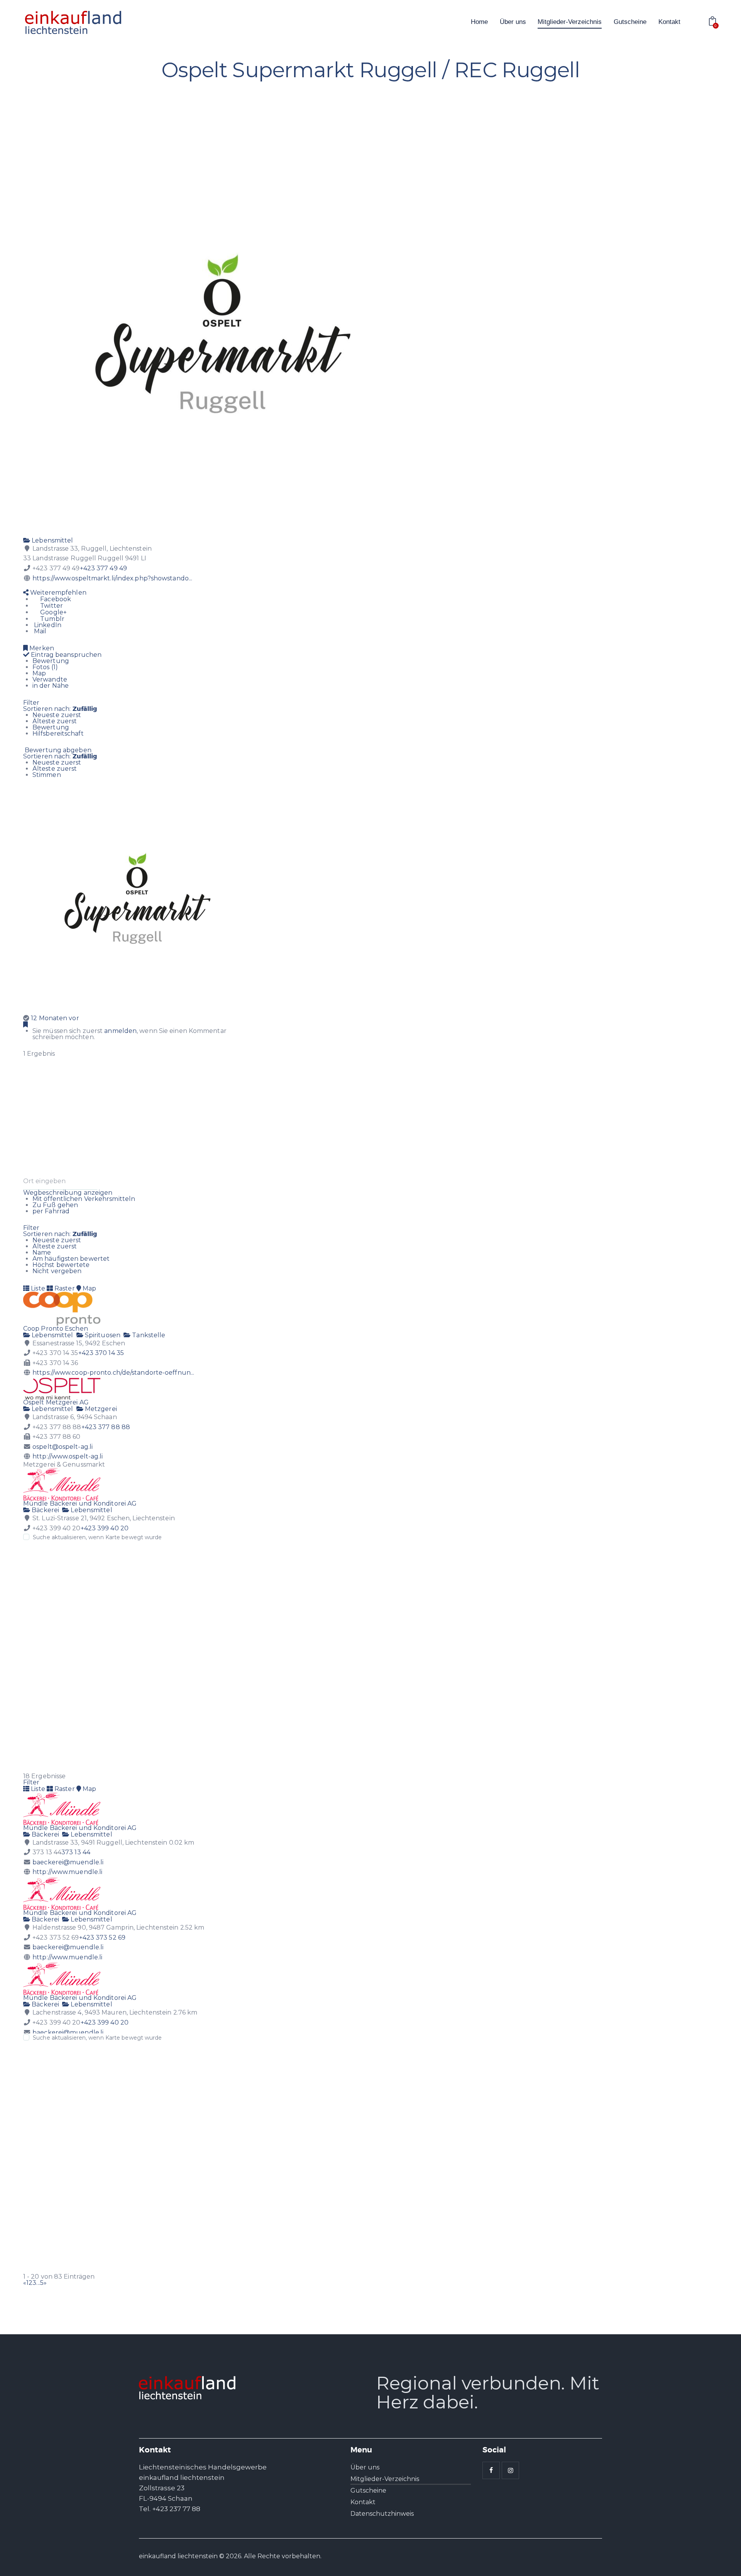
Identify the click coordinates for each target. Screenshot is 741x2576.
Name (42, 1252)
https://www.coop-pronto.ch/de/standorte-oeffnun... (113, 1373)
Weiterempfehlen (58, 593)
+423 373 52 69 (102, 1938)
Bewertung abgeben (57, 750)
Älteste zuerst (55, 721)
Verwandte (50, 679)
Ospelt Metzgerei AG (56, 1402)
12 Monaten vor (55, 1018)
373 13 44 (76, 1852)
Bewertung (51, 661)
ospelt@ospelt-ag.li (63, 1447)
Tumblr (52, 619)
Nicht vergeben (57, 1271)
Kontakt (363, 2502)
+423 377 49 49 (103, 568)
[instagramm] (510, 2470)
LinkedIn (47, 625)
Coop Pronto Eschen (56, 1329)
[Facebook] (26, 586)
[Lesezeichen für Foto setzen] (25, 1025)
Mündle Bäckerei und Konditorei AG (80, 1503)
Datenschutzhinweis (382, 2514)
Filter (31, 703)
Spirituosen (102, 1335)
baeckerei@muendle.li (68, 1862)
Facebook (55, 599)
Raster (64, 1288)
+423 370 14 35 (101, 1353)
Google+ (53, 612)
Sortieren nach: (60, 709)
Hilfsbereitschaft (58, 733)
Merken (41, 648)
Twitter (51, 606)
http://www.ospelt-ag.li (68, 1456)
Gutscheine (368, 2490)
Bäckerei (45, 1510)
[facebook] (491, 2470)
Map (39, 673)
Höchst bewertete (61, 1265)
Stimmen (47, 775)
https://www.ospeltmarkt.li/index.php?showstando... (112, 578)
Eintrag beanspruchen (65, 655)
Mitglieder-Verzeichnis (385, 2479)
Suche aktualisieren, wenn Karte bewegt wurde (97, 1537)
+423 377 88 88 (106, 1427)
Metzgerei (100, 1409)
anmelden (120, 1031)
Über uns (365, 2467)
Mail (40, 631)
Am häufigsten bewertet (71, 1259)
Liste (37, 1288)
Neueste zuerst (57, 715)
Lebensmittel (52, 540)
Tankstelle (148, 1335)
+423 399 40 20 (105, 1528)
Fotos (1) (45, 667)
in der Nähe (51, 686)
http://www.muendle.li (67, 1872)
